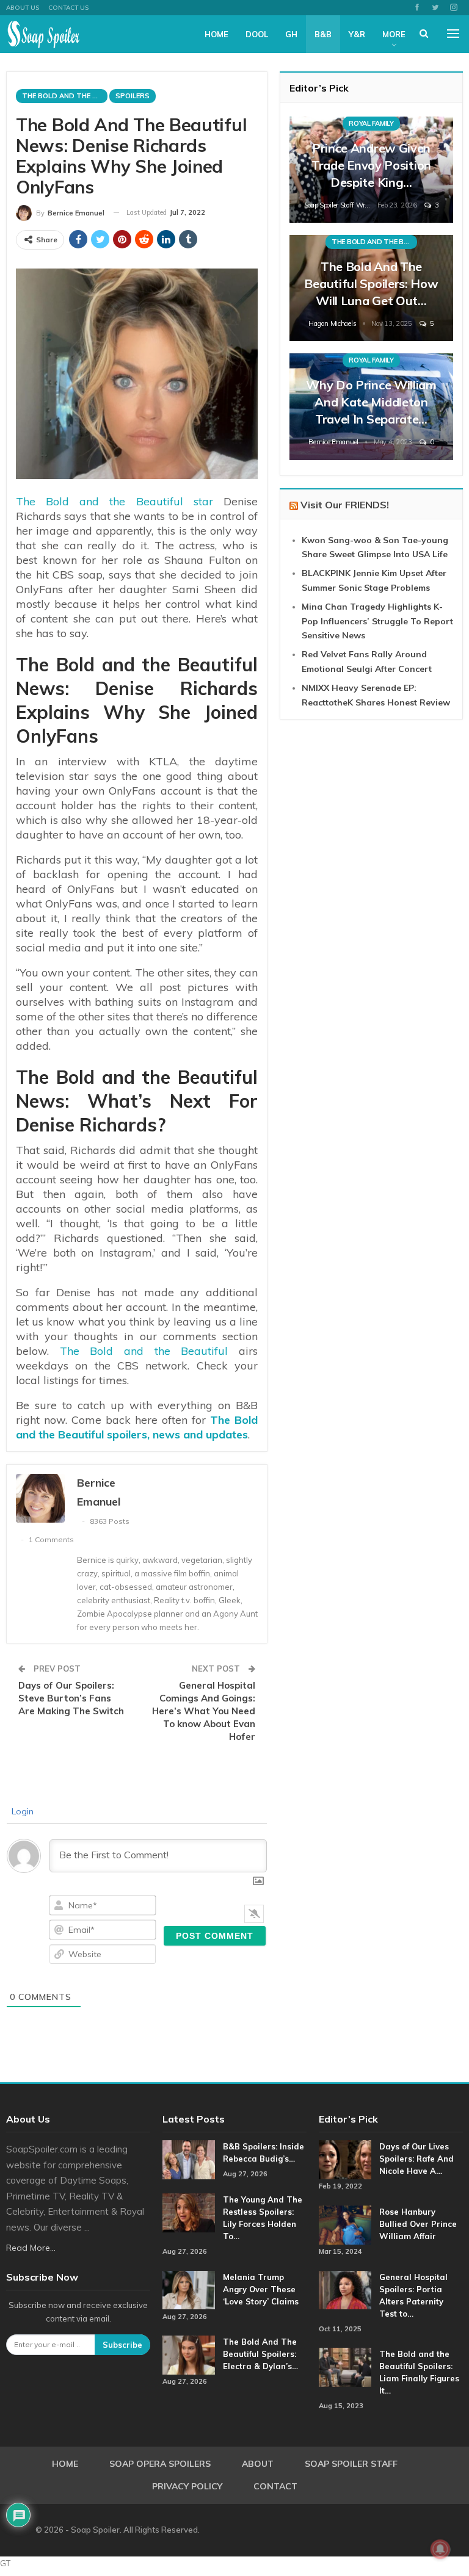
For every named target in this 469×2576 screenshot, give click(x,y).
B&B (323, 34)
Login (21, 1811)
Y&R (357, 34)
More (394, 34)
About (258, 2464)
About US (23, 8)
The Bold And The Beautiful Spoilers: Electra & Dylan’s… (260, 2354)
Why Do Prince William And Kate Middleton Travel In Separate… (371, 402)
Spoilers (133, 96)
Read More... (31, 2248)
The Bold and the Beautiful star (115, 501)
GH (291, 34)
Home (216, 34)
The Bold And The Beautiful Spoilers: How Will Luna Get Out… (371, 283)
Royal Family (371, 123)
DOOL (257, 34)
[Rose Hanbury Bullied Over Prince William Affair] (345, 2225)
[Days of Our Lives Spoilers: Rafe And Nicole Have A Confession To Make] (345, 2160)
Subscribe (122, 2345)
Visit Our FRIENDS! (345, 505)
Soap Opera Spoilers (160, 2464)
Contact (275, 2486)
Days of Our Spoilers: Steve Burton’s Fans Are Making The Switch (71, 1698)
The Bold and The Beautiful (65, 96)
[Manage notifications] (440, 2549)
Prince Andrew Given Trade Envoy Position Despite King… (371, 165)
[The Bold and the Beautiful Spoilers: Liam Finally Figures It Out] (345, 2367)
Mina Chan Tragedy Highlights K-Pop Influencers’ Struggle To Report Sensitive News (377, 621)
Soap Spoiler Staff (351, 2464)
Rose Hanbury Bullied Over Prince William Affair (418, 2224)
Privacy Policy (187, 2486)
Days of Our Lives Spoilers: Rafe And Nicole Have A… (416, 2159)
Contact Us (68, 8)
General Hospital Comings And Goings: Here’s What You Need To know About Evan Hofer (204, 1711)
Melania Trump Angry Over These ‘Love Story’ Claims (261, 2289)
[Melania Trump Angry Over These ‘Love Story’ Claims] (189, 2290)
